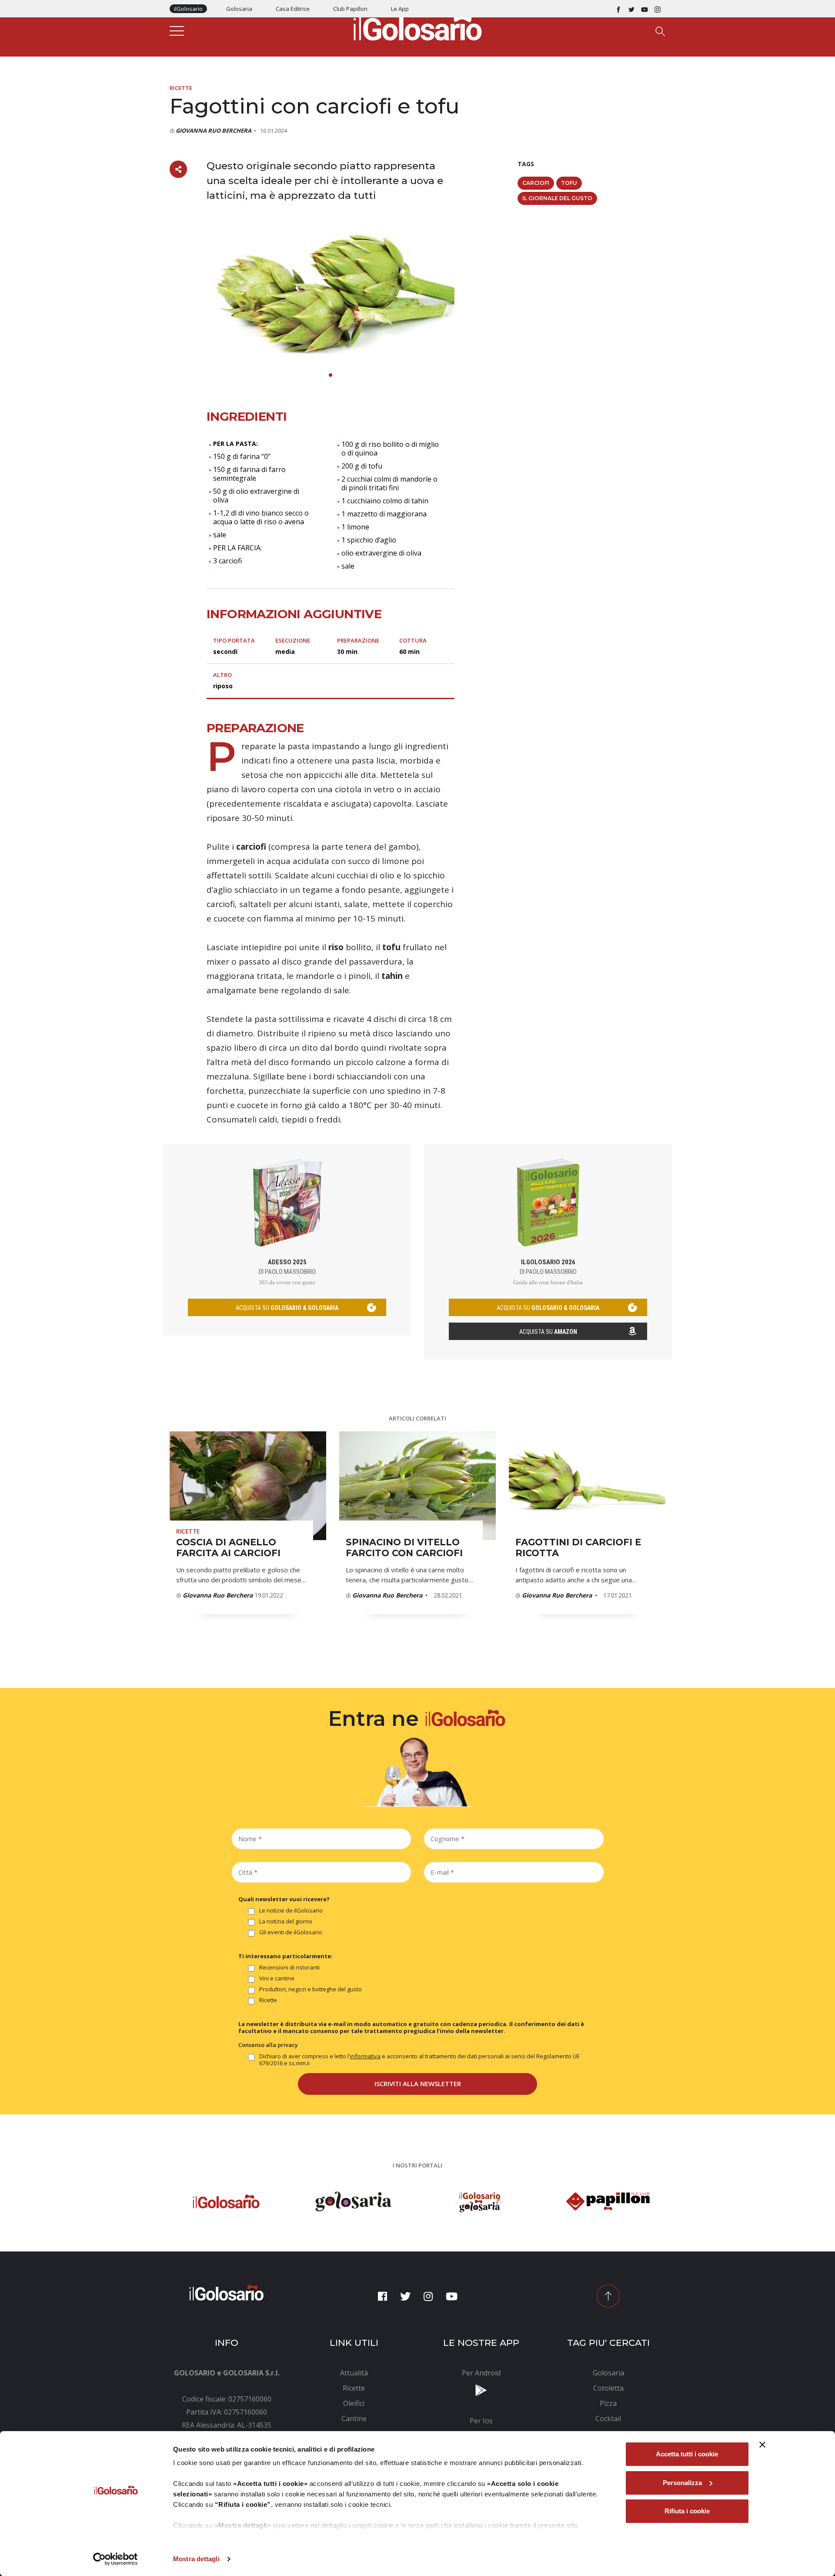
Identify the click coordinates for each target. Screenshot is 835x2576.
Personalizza (682, 2483)
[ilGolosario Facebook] (618, 9)
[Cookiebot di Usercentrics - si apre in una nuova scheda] (115, 2559)
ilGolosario (188, 9)
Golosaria (239, 9)
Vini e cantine (277, 1978)
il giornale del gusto (557, 198)
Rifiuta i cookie (687, 2511)
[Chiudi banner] (762, 2445)
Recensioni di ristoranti (289, 1968)
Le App (400, 9)
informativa (365, 2056)
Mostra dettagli (196, 2559)
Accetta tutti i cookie (687, 2454)
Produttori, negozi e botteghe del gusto (311, 1989)
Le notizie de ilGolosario (291, 1911)
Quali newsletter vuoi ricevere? (284, 1899)
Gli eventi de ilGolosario (291, 1932)
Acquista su (548, 1332)
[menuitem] (354, 2373)
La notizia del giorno (286, 1921)
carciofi (536, 183)
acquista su (287, 1308)
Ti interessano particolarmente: (286, 1956)
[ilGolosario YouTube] (645, 9)
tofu (569, 183)
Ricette (181, 88)
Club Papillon (350, 9)
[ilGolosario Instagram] (658, 9)
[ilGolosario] (417, 27)
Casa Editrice (293, 9)
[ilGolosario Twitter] (631, 9)
